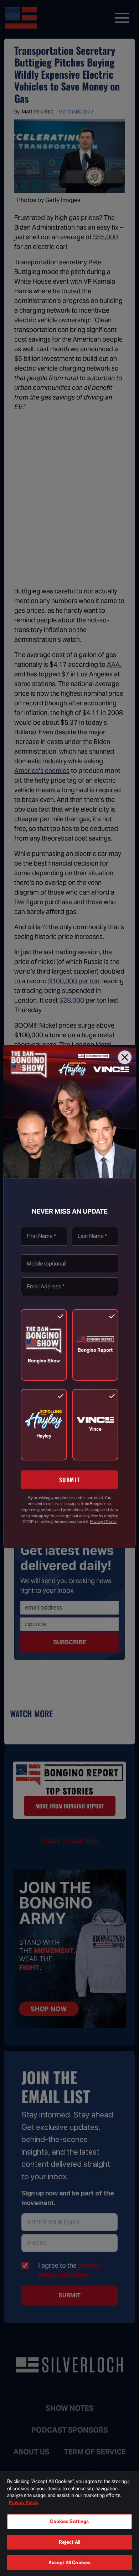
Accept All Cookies (69, 2563)
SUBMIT (70, 1480)
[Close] (125, 1057)
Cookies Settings (69, 2521)
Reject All (69, 2542)
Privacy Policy (24, 2502)
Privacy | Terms (103, 1522)
